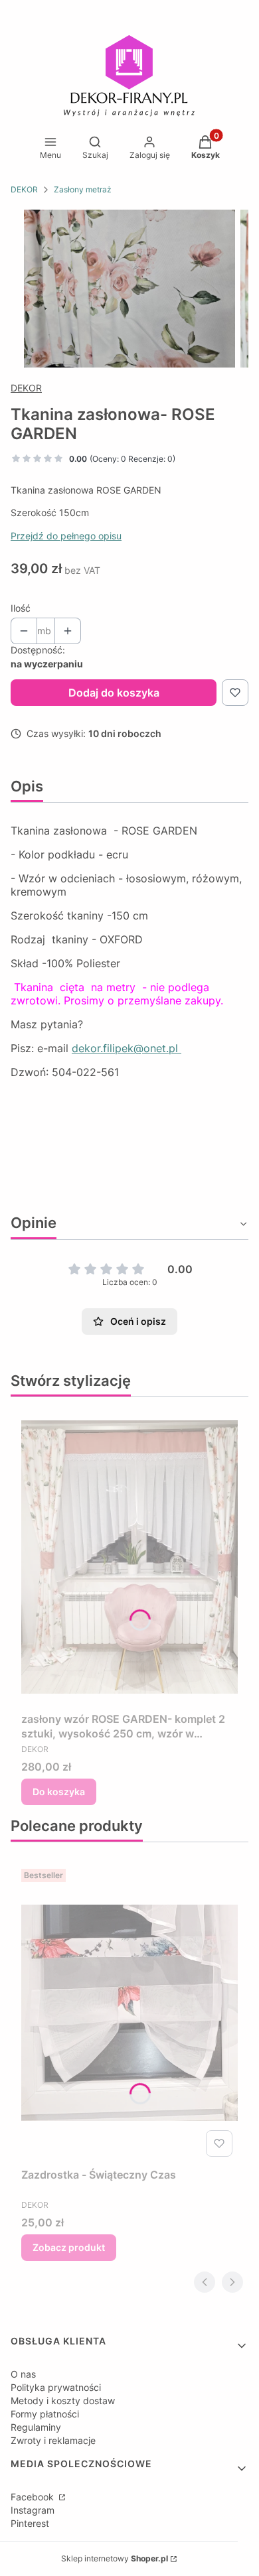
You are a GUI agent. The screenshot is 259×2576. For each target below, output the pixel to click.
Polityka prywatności (56, 2387)
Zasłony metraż (83, 189)
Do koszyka (59, 1792)
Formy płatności (45, 2414)
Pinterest (30, 2523)
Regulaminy (36, 2427)
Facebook (34, 2497)
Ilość (21, 608)
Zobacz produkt (69, 2247)
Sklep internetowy (115, 2558)
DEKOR (24, 189)
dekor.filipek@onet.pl (127, 1048)
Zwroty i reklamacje (53, 2440)
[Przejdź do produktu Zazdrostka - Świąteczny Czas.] (129, 2013)
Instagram (33, 2510)
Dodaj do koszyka (114, 693)
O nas (23, 2374)
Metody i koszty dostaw (63, 2401)
